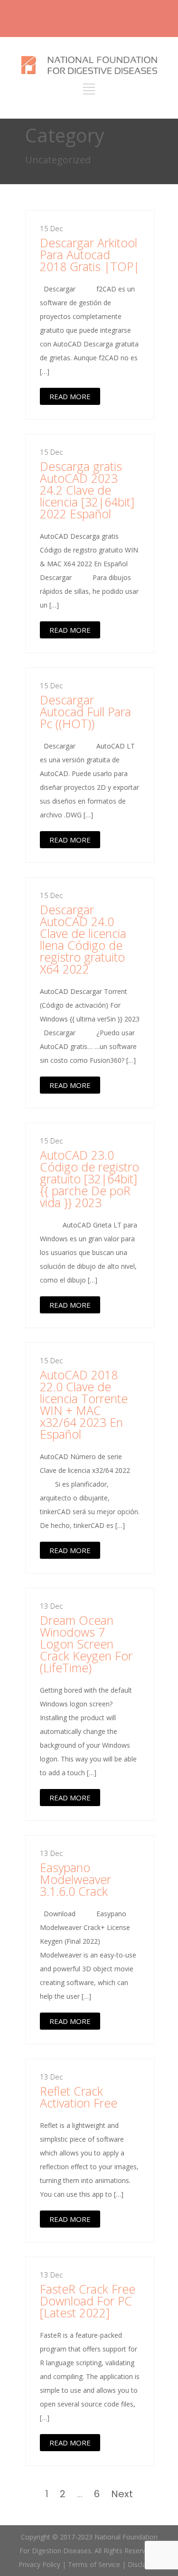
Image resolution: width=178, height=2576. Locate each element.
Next (122, 2494)
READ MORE (70, 396)
